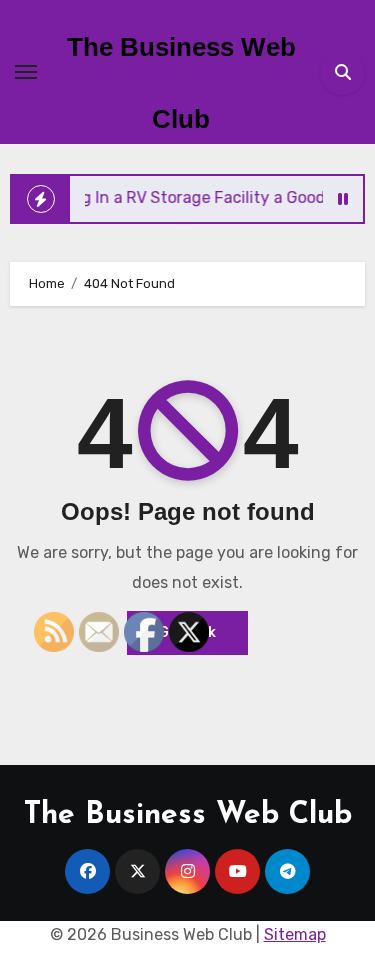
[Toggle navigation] (26, 72)
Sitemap (295, 934)
